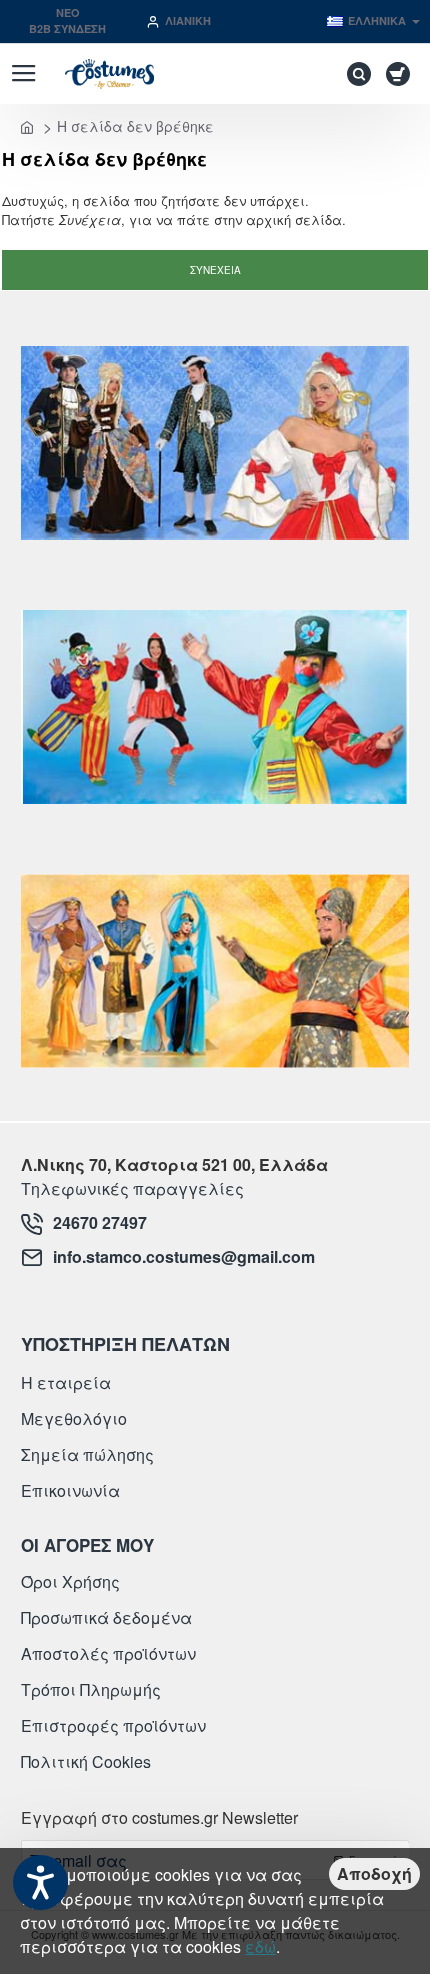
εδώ (260, 1946)
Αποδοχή (374, 1873)
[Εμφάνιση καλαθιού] (401, 74)
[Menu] (23, 74)
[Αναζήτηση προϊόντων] (354, 74)
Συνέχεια (215, 270)
